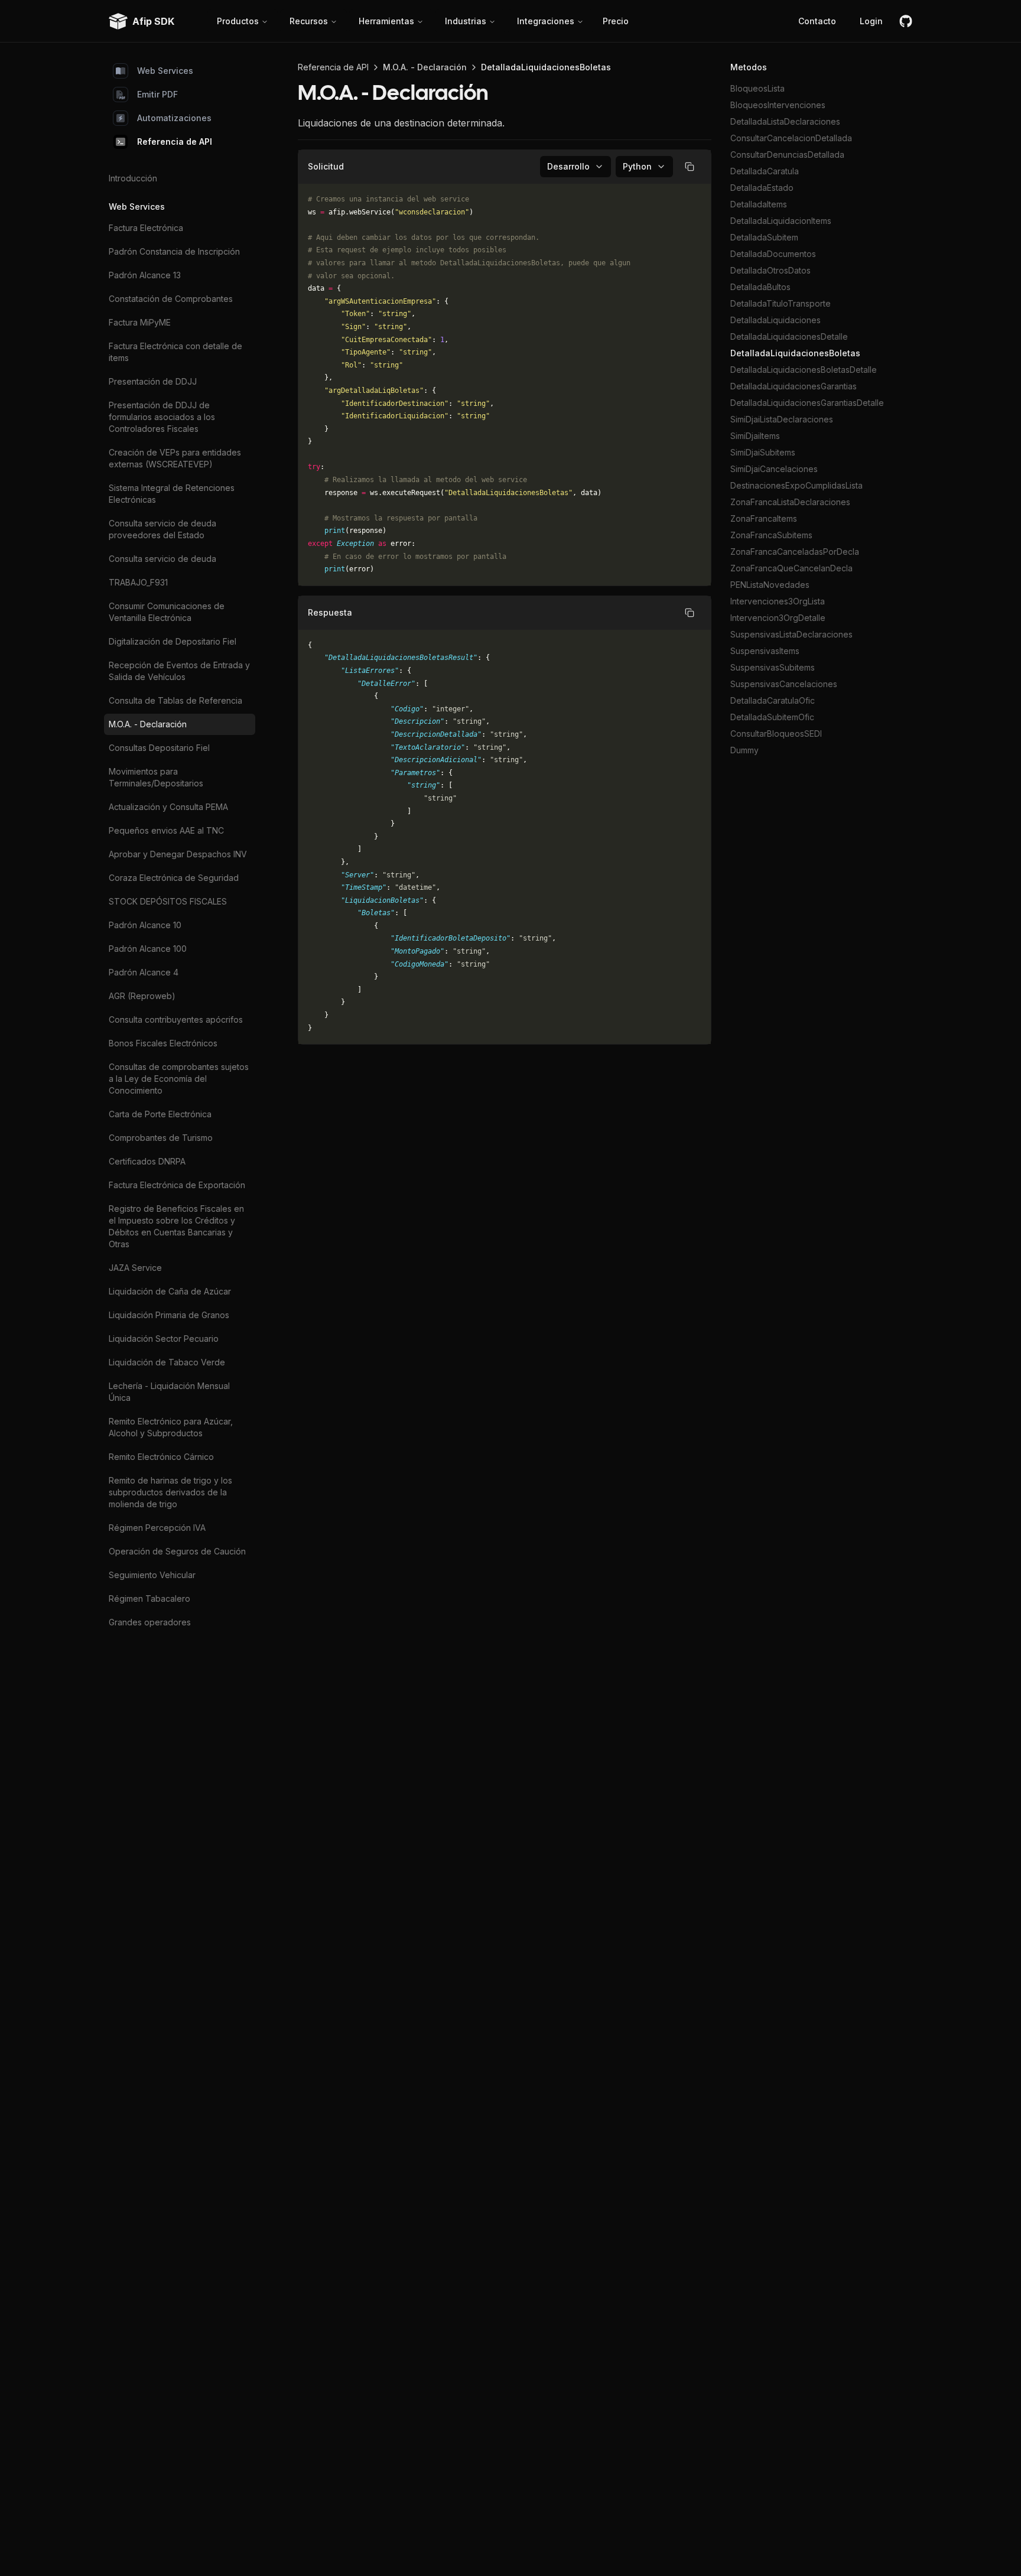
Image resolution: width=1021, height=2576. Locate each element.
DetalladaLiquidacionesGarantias (794, 386)
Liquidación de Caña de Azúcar (170, 1291)
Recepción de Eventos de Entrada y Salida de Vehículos (179, 671)
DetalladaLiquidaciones (775, 320)
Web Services (165, 71)
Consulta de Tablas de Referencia (175, 700)
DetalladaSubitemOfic (772, 717)
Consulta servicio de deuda (162, 559)
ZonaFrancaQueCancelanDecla (791, 568)
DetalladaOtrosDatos (770, 270)
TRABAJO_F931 (138, 582)
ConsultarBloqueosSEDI (776, 734)
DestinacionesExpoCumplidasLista (796, 485)
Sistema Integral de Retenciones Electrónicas (172, 494)
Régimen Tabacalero (149, 1598)
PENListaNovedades (770, 585)
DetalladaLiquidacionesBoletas (795, 353)
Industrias (466, 21)
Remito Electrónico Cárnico (161, 1457)
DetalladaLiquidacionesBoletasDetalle (804, 370)
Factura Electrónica (146, 228)
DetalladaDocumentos (773, 254)
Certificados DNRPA (147, 1161)
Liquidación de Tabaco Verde (167, 1362)
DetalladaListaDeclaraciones (785, 121)
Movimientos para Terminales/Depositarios (156, 777)
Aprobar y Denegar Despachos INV (178, 854)
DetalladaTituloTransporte (781, 303)
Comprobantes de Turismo (161, 1138)
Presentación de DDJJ (153, 381)
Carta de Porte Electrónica (160, 1114)
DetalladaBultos (760, 287)
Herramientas (386, 21)
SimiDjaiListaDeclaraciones (782, 419)
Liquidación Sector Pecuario (164, 1339)
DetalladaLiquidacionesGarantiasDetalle (807, 403)
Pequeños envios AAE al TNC (166, 830)
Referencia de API (175, 142)
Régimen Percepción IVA (157, 1528)
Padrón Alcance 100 (148, 949)
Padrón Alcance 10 (145, 925)
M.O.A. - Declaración (148, 724)
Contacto (817, 21)
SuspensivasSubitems (773, 667)
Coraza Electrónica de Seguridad (174, 878)
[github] (906, 21)
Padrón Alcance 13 (145, 275)
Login (871, 21)
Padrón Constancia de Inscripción (174, 251)
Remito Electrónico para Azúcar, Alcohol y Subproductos (171, 1427)
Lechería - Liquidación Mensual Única (169, 1392)
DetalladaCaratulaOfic (773, 700)
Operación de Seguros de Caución (177, 1551)
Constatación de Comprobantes (171, 299)
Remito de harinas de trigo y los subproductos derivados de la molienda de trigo (170, 1492)
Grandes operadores (150, 1622)
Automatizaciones (174, 118)
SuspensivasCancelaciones (784, 684)
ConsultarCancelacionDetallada (791, 138)
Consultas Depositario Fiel (159, 748)
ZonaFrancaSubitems (771, 535)
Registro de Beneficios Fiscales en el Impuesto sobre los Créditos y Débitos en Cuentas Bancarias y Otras (176, 1226)
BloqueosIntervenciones (778, 105)
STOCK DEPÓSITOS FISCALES (168, 901)
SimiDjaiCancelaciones (774, 469)
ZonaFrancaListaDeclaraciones (790, 502)
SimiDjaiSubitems (763, 452)
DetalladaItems (759, 204)
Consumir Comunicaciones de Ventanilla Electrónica (167, 612)
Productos (238, 21)
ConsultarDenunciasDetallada (787, 155)
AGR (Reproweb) (142, 996)
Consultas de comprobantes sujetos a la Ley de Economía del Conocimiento (179, 1079)
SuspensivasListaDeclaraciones (791, 634)
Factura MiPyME (140, 322)
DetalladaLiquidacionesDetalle (789, 336)
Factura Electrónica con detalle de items (175, 352)
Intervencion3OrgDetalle (778, 618)
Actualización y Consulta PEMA (168, 807)
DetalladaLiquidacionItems (781, 221)
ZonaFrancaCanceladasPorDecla (795, 552)
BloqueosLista (757, 88)
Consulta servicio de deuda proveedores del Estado (162, 529)
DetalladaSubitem (764, 237)
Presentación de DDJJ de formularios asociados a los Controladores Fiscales (162, 417)
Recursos (309, 21)
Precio (616, 21)
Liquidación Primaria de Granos (169, 1315)
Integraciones (546, 21)
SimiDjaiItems (755, 436)
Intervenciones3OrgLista (778, 601)
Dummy (744, 750)
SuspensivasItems (765, 651)
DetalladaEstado (762, 188)
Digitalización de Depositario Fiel (173, 641)
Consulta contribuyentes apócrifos (176, 1019)
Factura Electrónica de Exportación (177, 1185)
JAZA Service (135, 1268)
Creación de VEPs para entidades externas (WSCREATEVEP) (175, 458)
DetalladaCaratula (765, 171)
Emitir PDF (157, 94)
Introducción (133, 178)
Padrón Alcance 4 (144, 972)
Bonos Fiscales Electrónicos (163, 1043)
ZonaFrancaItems (764, 518)
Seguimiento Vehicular (152, 1575)
